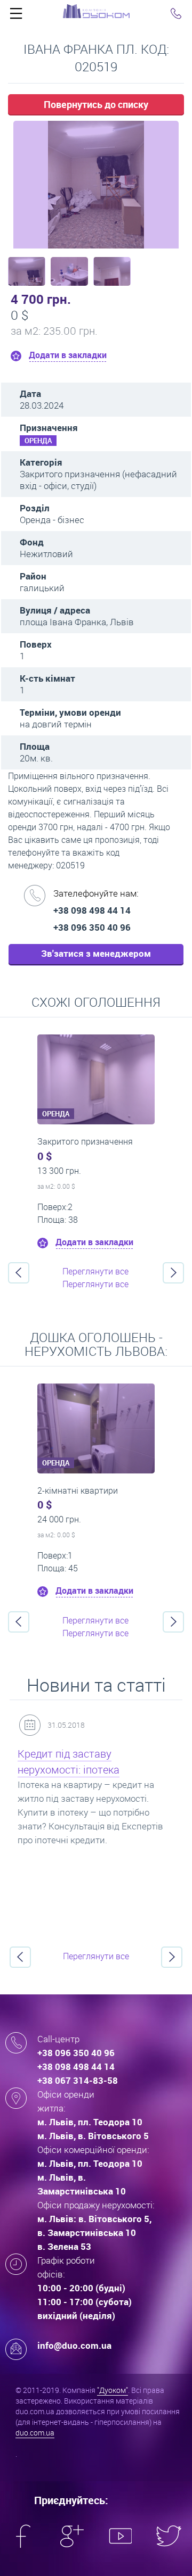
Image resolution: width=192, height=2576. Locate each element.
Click (16, 16)
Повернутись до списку (96, 104)
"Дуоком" (113, 2390)
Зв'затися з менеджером (96, 953)
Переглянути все (95, 1271)
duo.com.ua (35, 2433)
